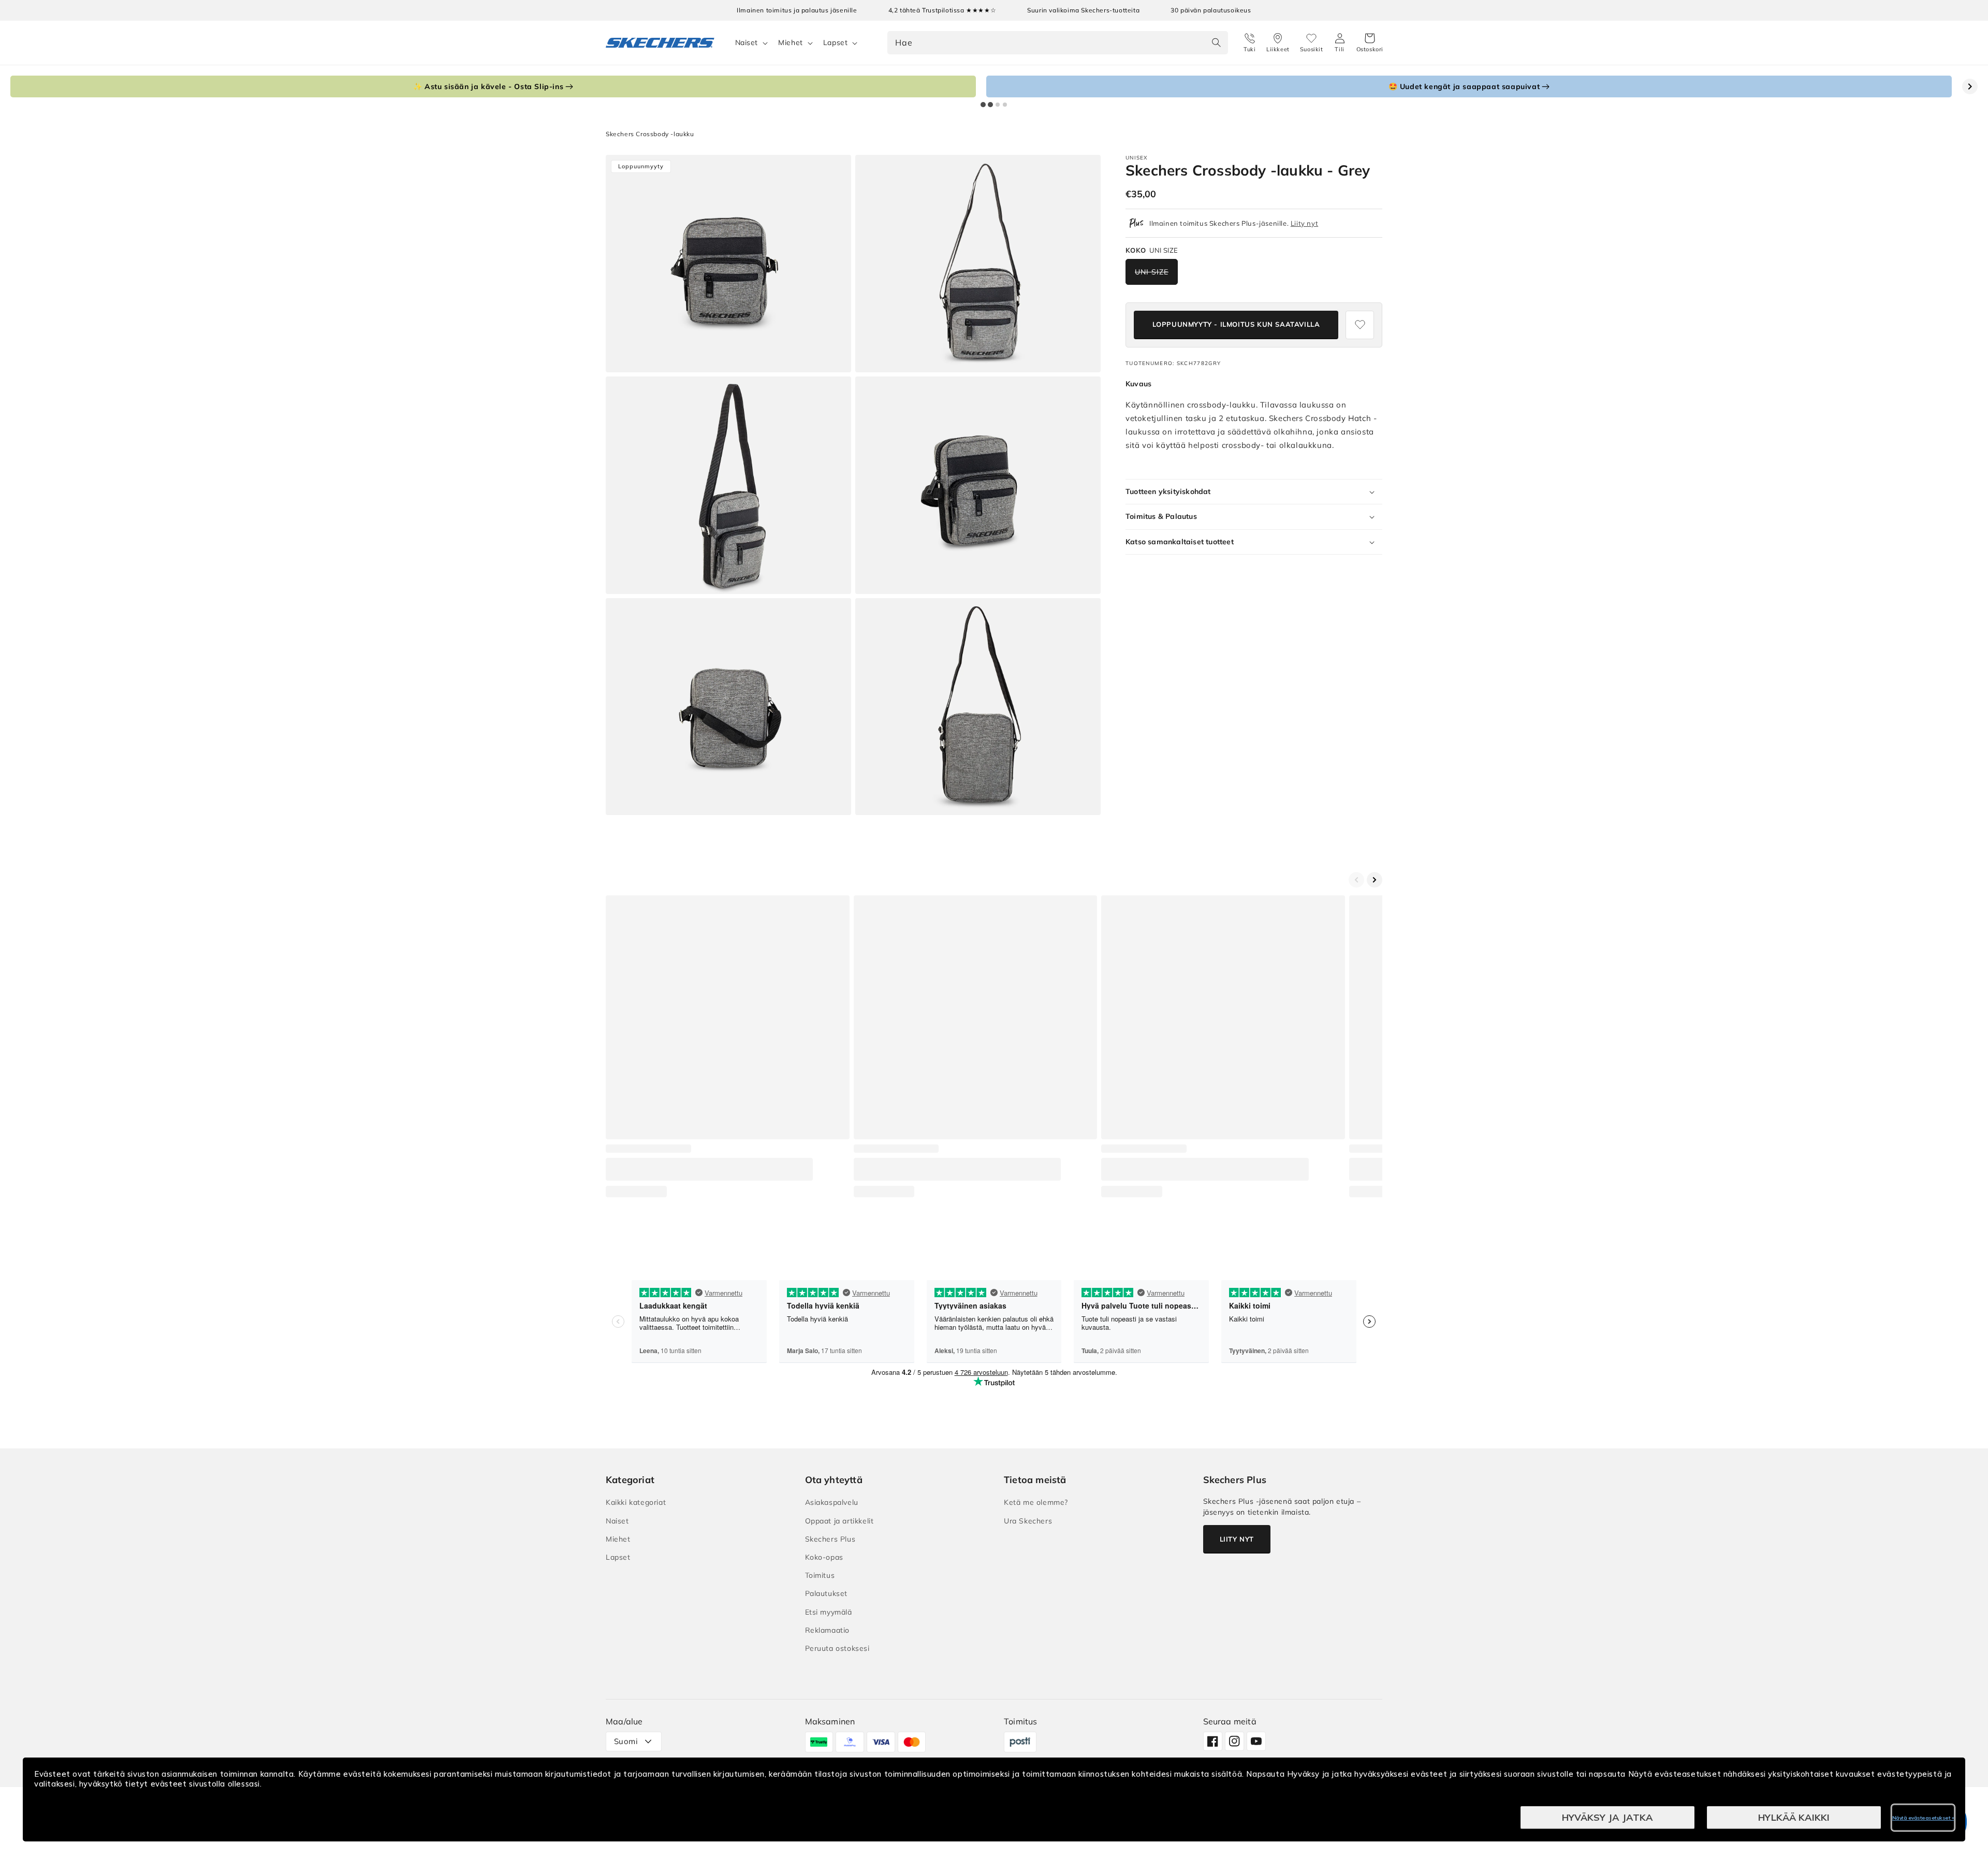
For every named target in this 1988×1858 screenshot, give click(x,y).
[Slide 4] (1005, 105)
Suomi (626, 1741)
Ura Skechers (1028, 1521)
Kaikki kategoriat (636, 1502)
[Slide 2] (990, 105)
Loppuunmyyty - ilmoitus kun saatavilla (1236, 324)
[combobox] (1058, 43)
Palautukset (827, 1593)
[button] (1370, 43)
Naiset (747, 42)
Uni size (1152, 272)
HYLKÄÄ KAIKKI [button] (1794, 1817)
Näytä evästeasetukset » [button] (1923, 1818)
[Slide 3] (998, 105)
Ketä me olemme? (1036, 1502)
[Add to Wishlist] (1360, 325)
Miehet (791, 42)
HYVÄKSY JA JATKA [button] (1607, 1817)
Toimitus (820, 1575)
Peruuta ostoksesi (837, 1648)
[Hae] (1217, 42)
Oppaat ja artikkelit (839, 1521)
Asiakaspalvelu (832, 1502)
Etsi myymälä (829, 1612)
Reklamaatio (828, 1630)
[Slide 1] (983, 105)
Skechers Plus (830, 1539)
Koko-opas (824, 1557)
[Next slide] (1970, 86)
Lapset (836, 42)
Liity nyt (1304, 223)
